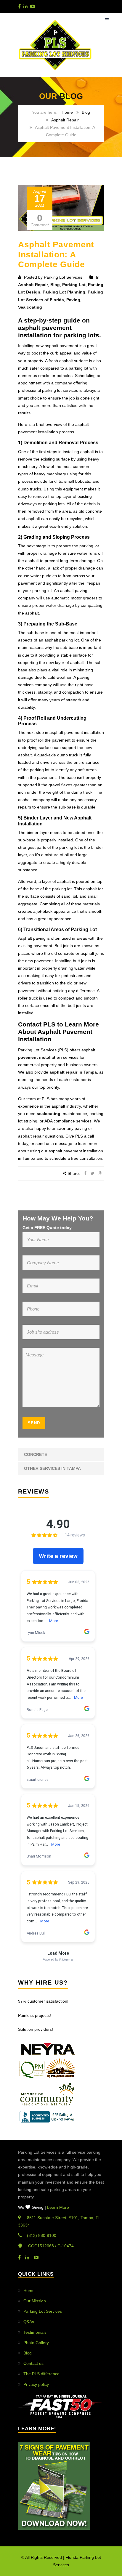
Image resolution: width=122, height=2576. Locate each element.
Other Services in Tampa (52, 1468)
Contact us (33, 2363)
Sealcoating (30, 307)
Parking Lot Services (43, 2311)
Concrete (36, 1454)
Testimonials (35, 2332)
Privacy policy (36, 2384)
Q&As (29, 2322)
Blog (86, 112)
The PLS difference (41, 2374)
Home (67, 112)
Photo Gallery (36, 2343)
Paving (73, 300)
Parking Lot (74, 285)
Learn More (58, 2207)
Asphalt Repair (65, 120)
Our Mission (35, 2301)
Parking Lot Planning (64, 292)
